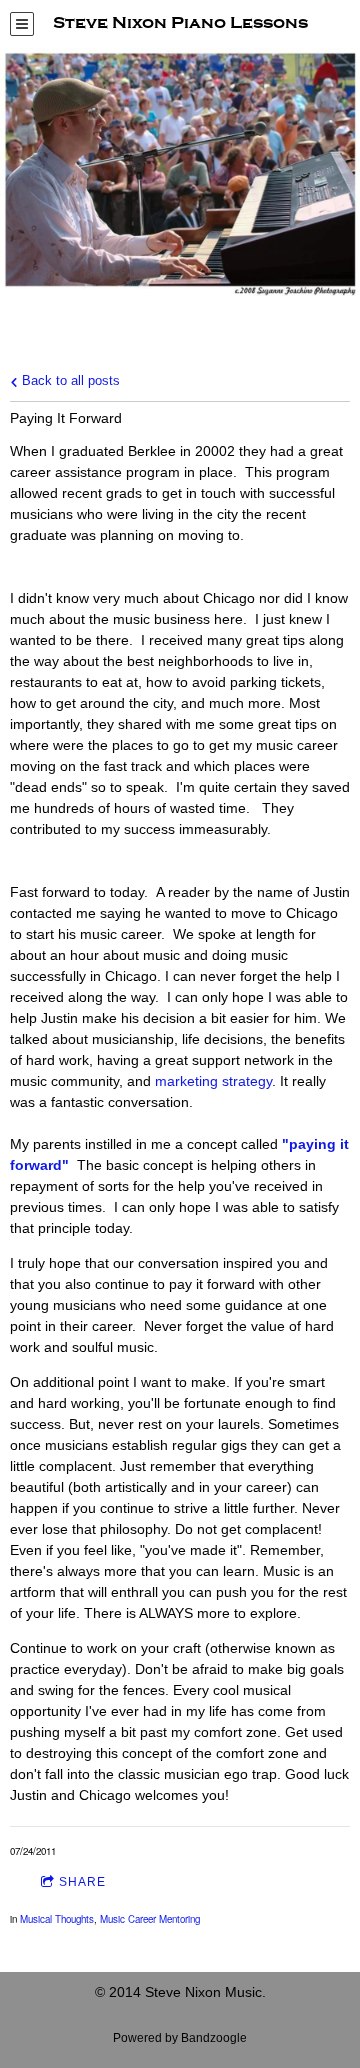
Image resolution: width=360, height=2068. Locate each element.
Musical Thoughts (57, 1919)
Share (82, 1882)
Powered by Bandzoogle (180, 2037)
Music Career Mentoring (150, 1919)
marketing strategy (213, 1081)
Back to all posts (69, 381)
